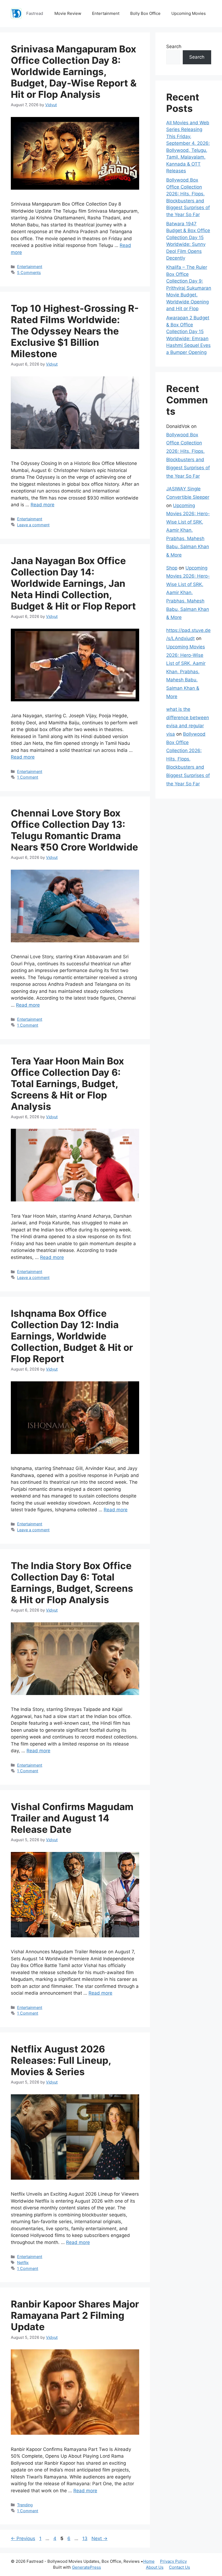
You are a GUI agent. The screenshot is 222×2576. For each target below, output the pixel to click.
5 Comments (29, 272)
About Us (155, 2567)
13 (85, 2538)
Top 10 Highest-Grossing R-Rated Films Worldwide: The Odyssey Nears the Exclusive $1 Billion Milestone (75, 331)
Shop (172, 568)
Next (99, 2538)
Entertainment (106, 13)
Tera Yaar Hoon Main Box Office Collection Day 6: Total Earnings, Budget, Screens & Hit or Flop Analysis (67, 1084)
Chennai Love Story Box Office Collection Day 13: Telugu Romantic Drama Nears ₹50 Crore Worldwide (74, 830)
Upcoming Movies (189, 13)
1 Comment (28, 777)
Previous (23, 2538)
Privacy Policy (173, 2561)
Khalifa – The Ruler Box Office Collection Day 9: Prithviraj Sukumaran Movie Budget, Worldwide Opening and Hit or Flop (189, 288)
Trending (25, 2505)
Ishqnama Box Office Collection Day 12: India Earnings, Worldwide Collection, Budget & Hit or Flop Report (72, 1336)
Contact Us (179, 2567)
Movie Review (68, 13)
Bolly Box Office (145, 13)
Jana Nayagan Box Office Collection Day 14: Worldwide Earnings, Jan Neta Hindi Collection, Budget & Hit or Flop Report (73, 583)
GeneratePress (86, 2567)
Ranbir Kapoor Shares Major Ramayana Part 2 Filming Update (75, 2315)
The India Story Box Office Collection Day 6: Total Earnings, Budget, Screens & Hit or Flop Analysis (72, 1583)
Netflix (23, 2262)
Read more (43, 505)
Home (149, 2561)
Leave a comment (33, 525)
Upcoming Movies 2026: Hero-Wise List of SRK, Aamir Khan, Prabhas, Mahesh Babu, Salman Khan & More (188, 530)
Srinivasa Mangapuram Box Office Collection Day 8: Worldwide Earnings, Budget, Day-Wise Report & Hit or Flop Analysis (74, 72)
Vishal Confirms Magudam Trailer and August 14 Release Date (72, 1818)
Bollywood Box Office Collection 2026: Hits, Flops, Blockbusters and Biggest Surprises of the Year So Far (188, 759)
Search (174, 46)
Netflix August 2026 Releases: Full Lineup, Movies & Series (61, 2060)
